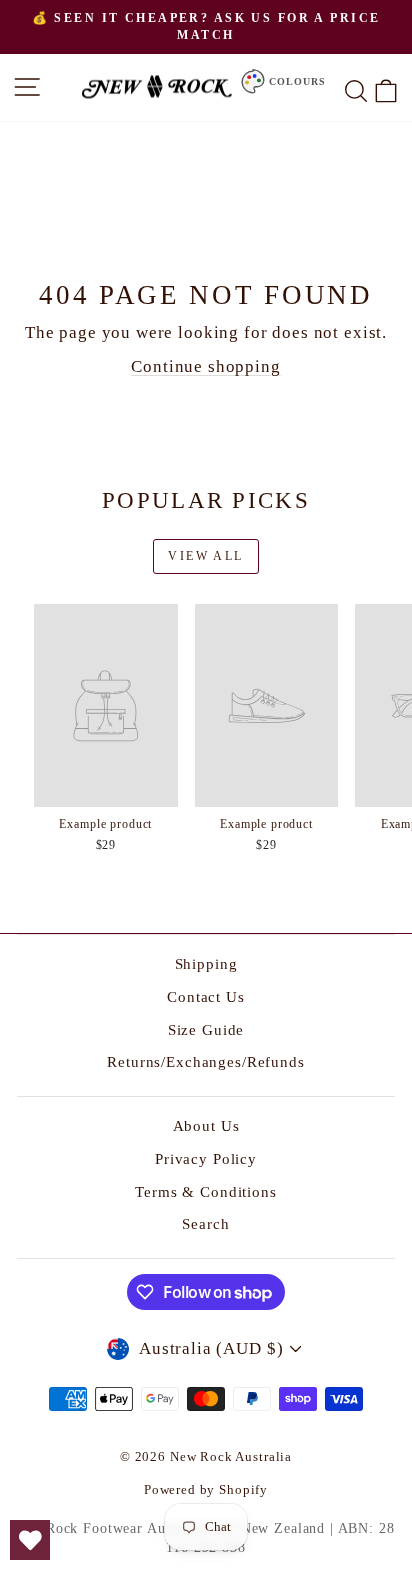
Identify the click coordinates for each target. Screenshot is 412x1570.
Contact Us (206, 997)
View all (205, 556)
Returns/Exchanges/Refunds (205, 1062)
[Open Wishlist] (30, 1540)
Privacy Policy (206, 1159)
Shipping (206, 964)
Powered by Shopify (206, 1489)
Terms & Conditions (205, 1192)
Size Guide (206, 1030)
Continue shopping (205, 366)
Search (205, 1224)
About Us (206, 1126)
